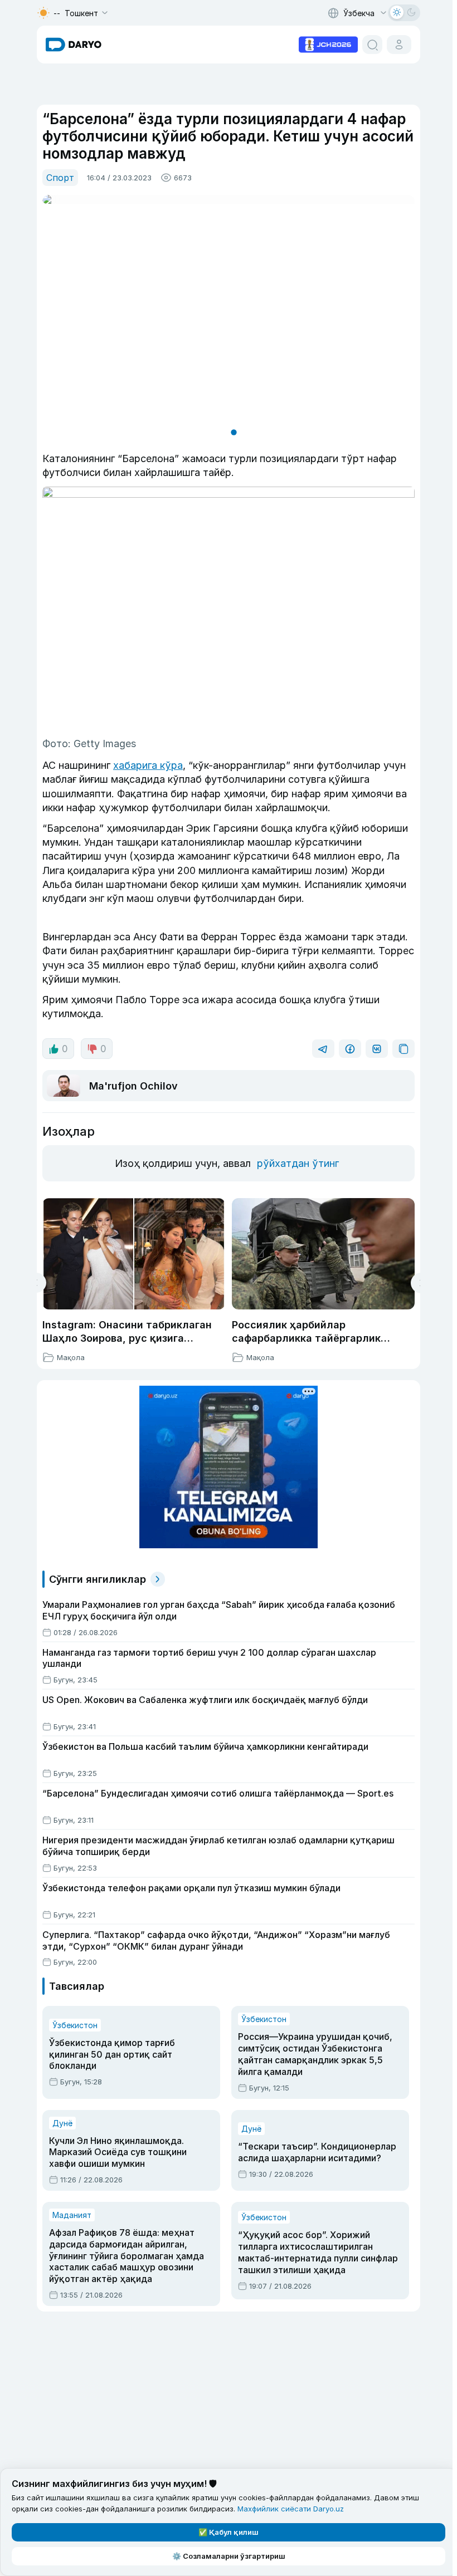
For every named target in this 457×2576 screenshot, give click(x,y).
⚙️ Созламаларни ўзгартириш (229, 2556)
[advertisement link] (328, 43)
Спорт (60, 178)
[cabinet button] (399, 45)
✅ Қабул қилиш (229, 2532)
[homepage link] (74, 45)
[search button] (372, 45)
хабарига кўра (148, 765)
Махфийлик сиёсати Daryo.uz (291, 2509)
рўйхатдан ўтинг (298, 1163)
